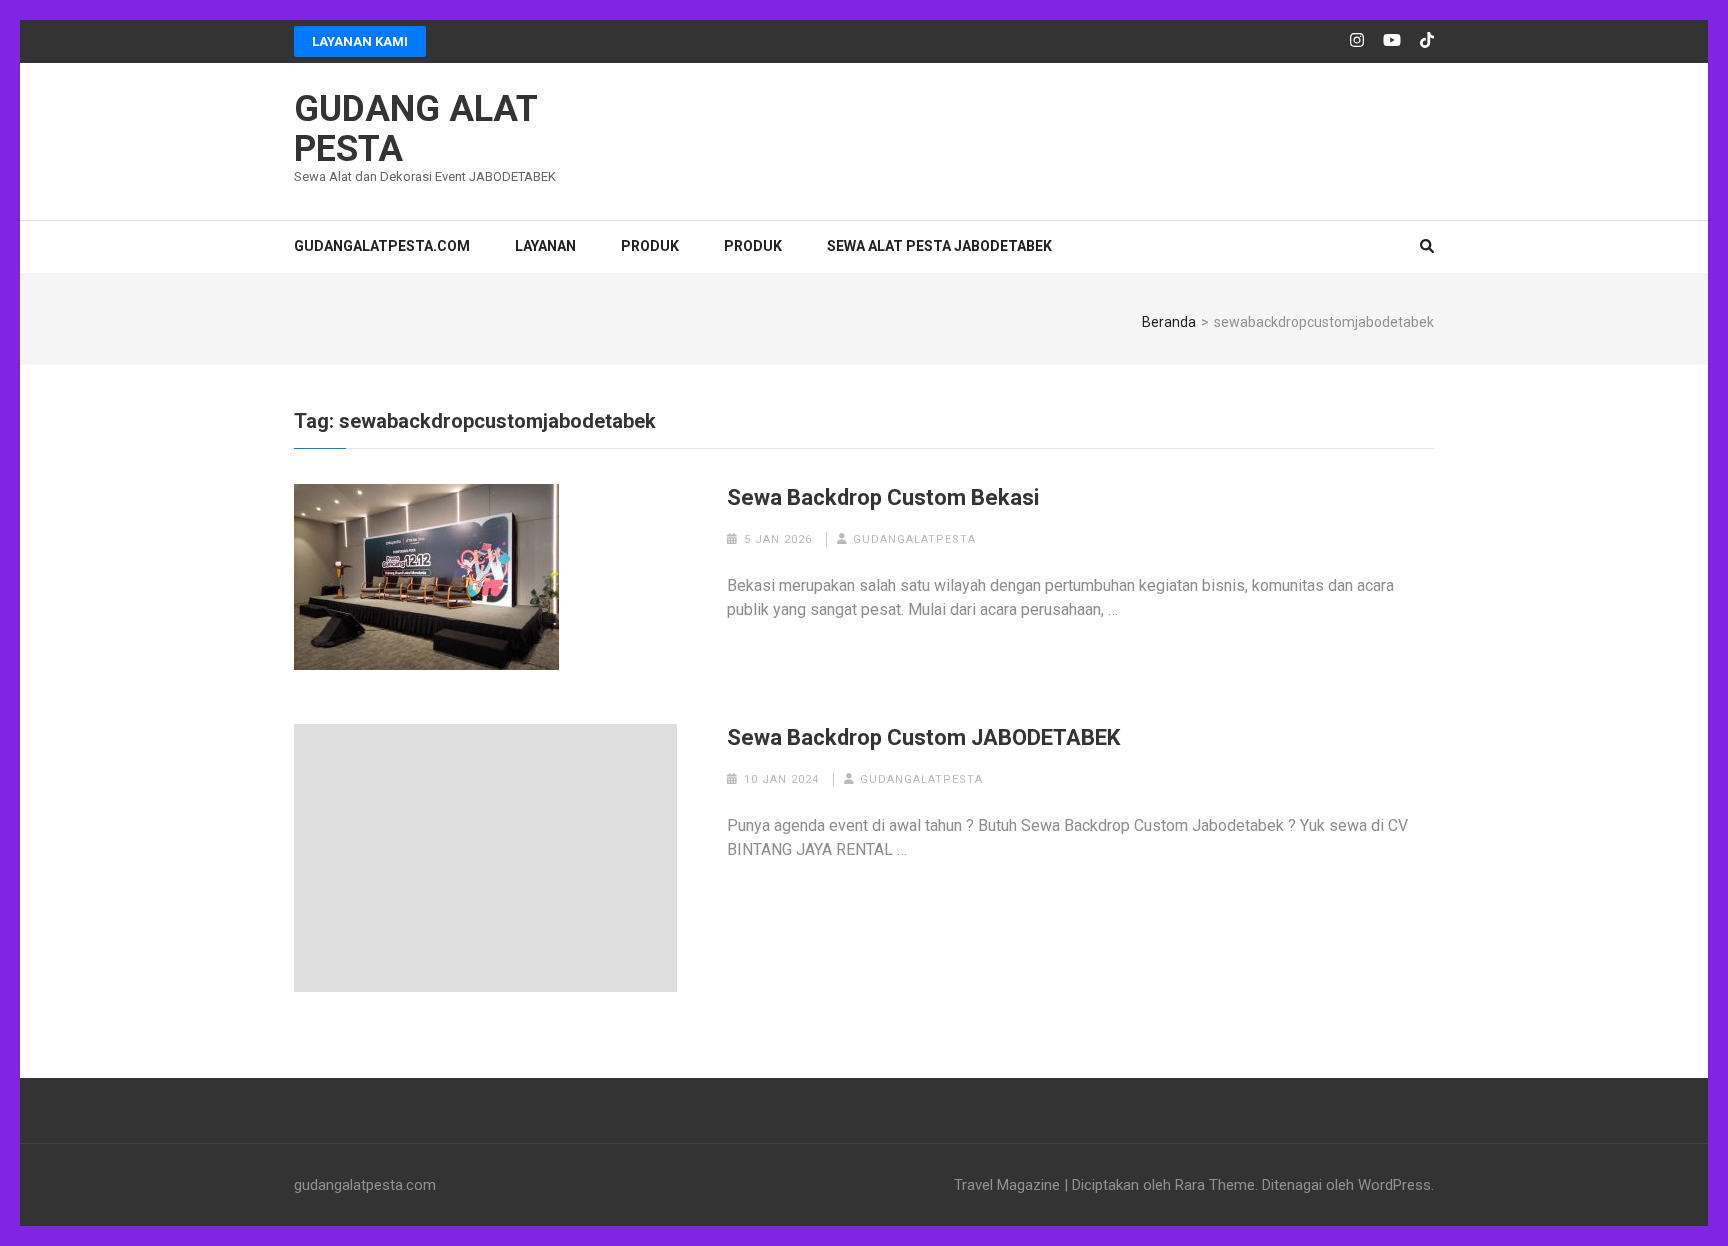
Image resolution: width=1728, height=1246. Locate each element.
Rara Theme (1215, 1185)
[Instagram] (1357, 41)
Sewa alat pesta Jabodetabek (939, 246)
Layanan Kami (360, 41)
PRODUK (650, 246)
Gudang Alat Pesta (415, 129)
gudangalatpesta (914, 539)
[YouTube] (1392, 41)
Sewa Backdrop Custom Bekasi (883, 497)
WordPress (1394, 1185)
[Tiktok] (1427, 41)
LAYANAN (545, 246)
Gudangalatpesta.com (382, 246)
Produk (753, 246)
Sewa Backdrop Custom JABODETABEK (923, 737)
